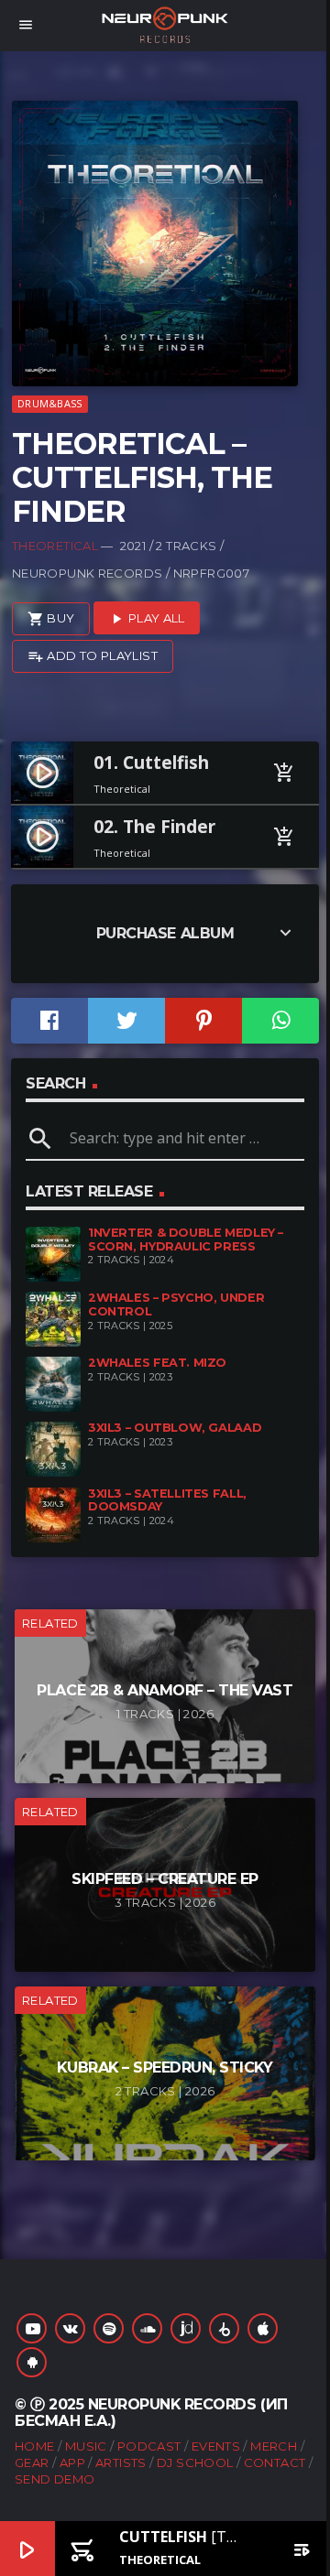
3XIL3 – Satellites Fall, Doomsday (167, 1500)
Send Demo (55, 2479)
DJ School (195, 2462)
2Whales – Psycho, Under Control (176, 1304)
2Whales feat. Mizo (157, 1363)
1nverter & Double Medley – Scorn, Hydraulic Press (186, 1239)
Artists (121, 2462)
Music (86, 2446)
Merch (274, 2446)
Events (216, 2446)
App (72, 2462)
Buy (51, 619)
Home (35, 2446)
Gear (32, 2462)
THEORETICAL (55, 546)
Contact (275, 2462)
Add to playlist (93, 656)
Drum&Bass (49, 403)
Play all (147, 619)
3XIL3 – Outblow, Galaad (175, 1428)
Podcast (149, 2446)
